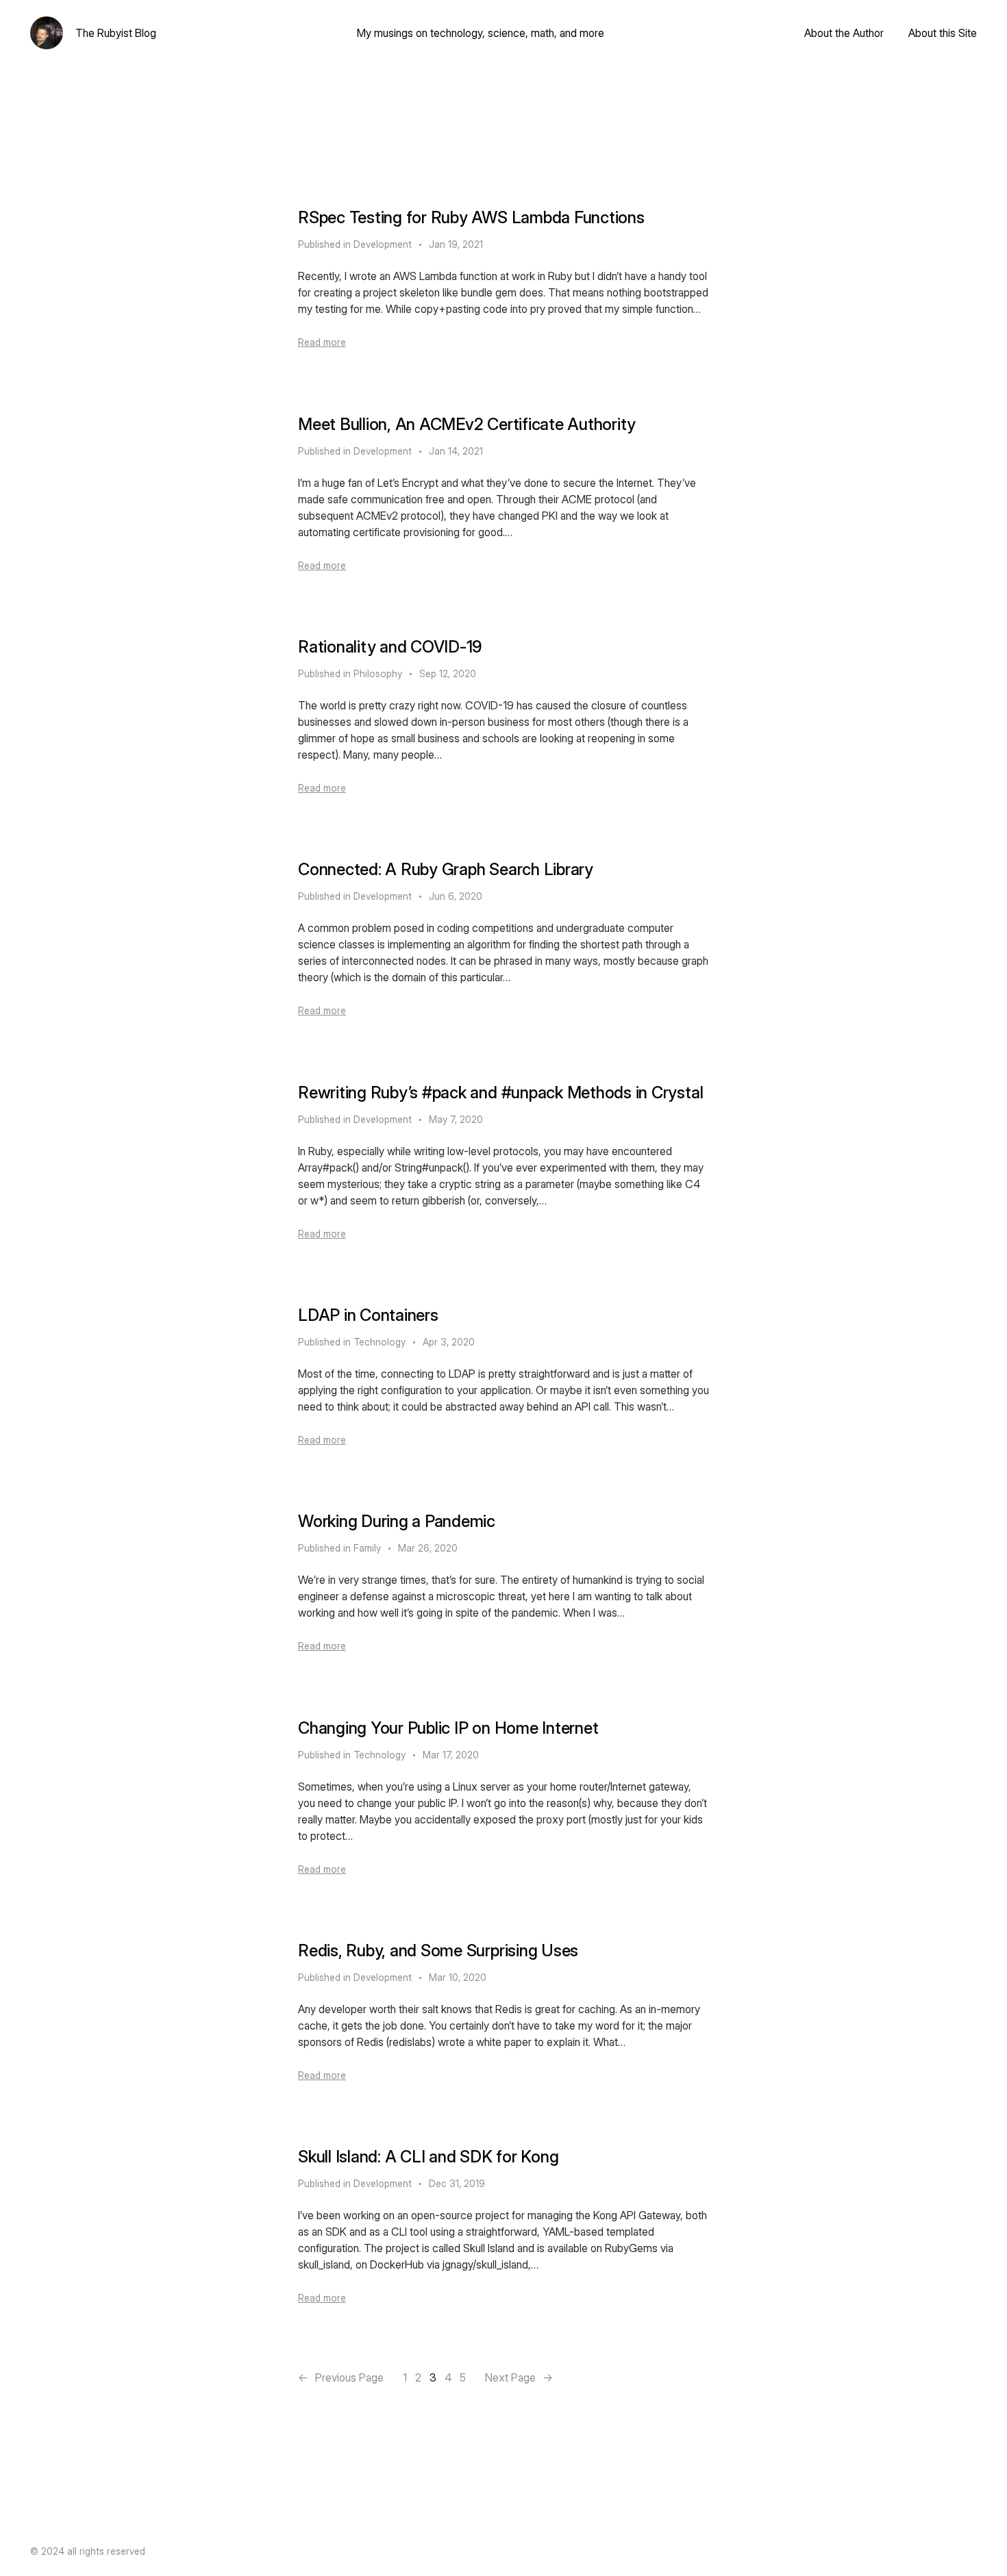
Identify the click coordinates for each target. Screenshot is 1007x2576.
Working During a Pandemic (397, 1521)
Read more (322, 342)
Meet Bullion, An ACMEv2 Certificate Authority (467, 424)
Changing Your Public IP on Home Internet (448, 1728)
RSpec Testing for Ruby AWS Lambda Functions (471, 217)
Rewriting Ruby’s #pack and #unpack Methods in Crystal (500, 1093)
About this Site (943, 33)
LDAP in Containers (368, 1315)
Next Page (519, 2377)
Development (383, 244)
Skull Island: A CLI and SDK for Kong (428, 2157)
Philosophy (378, 673)
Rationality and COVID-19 (390, 647)
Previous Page (341, 2377)
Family (367, 1548)
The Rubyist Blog (116, 33)
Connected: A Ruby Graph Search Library (446, 869)
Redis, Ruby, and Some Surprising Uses (438, 1950)
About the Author (844, 33)
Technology (380, 1342)
